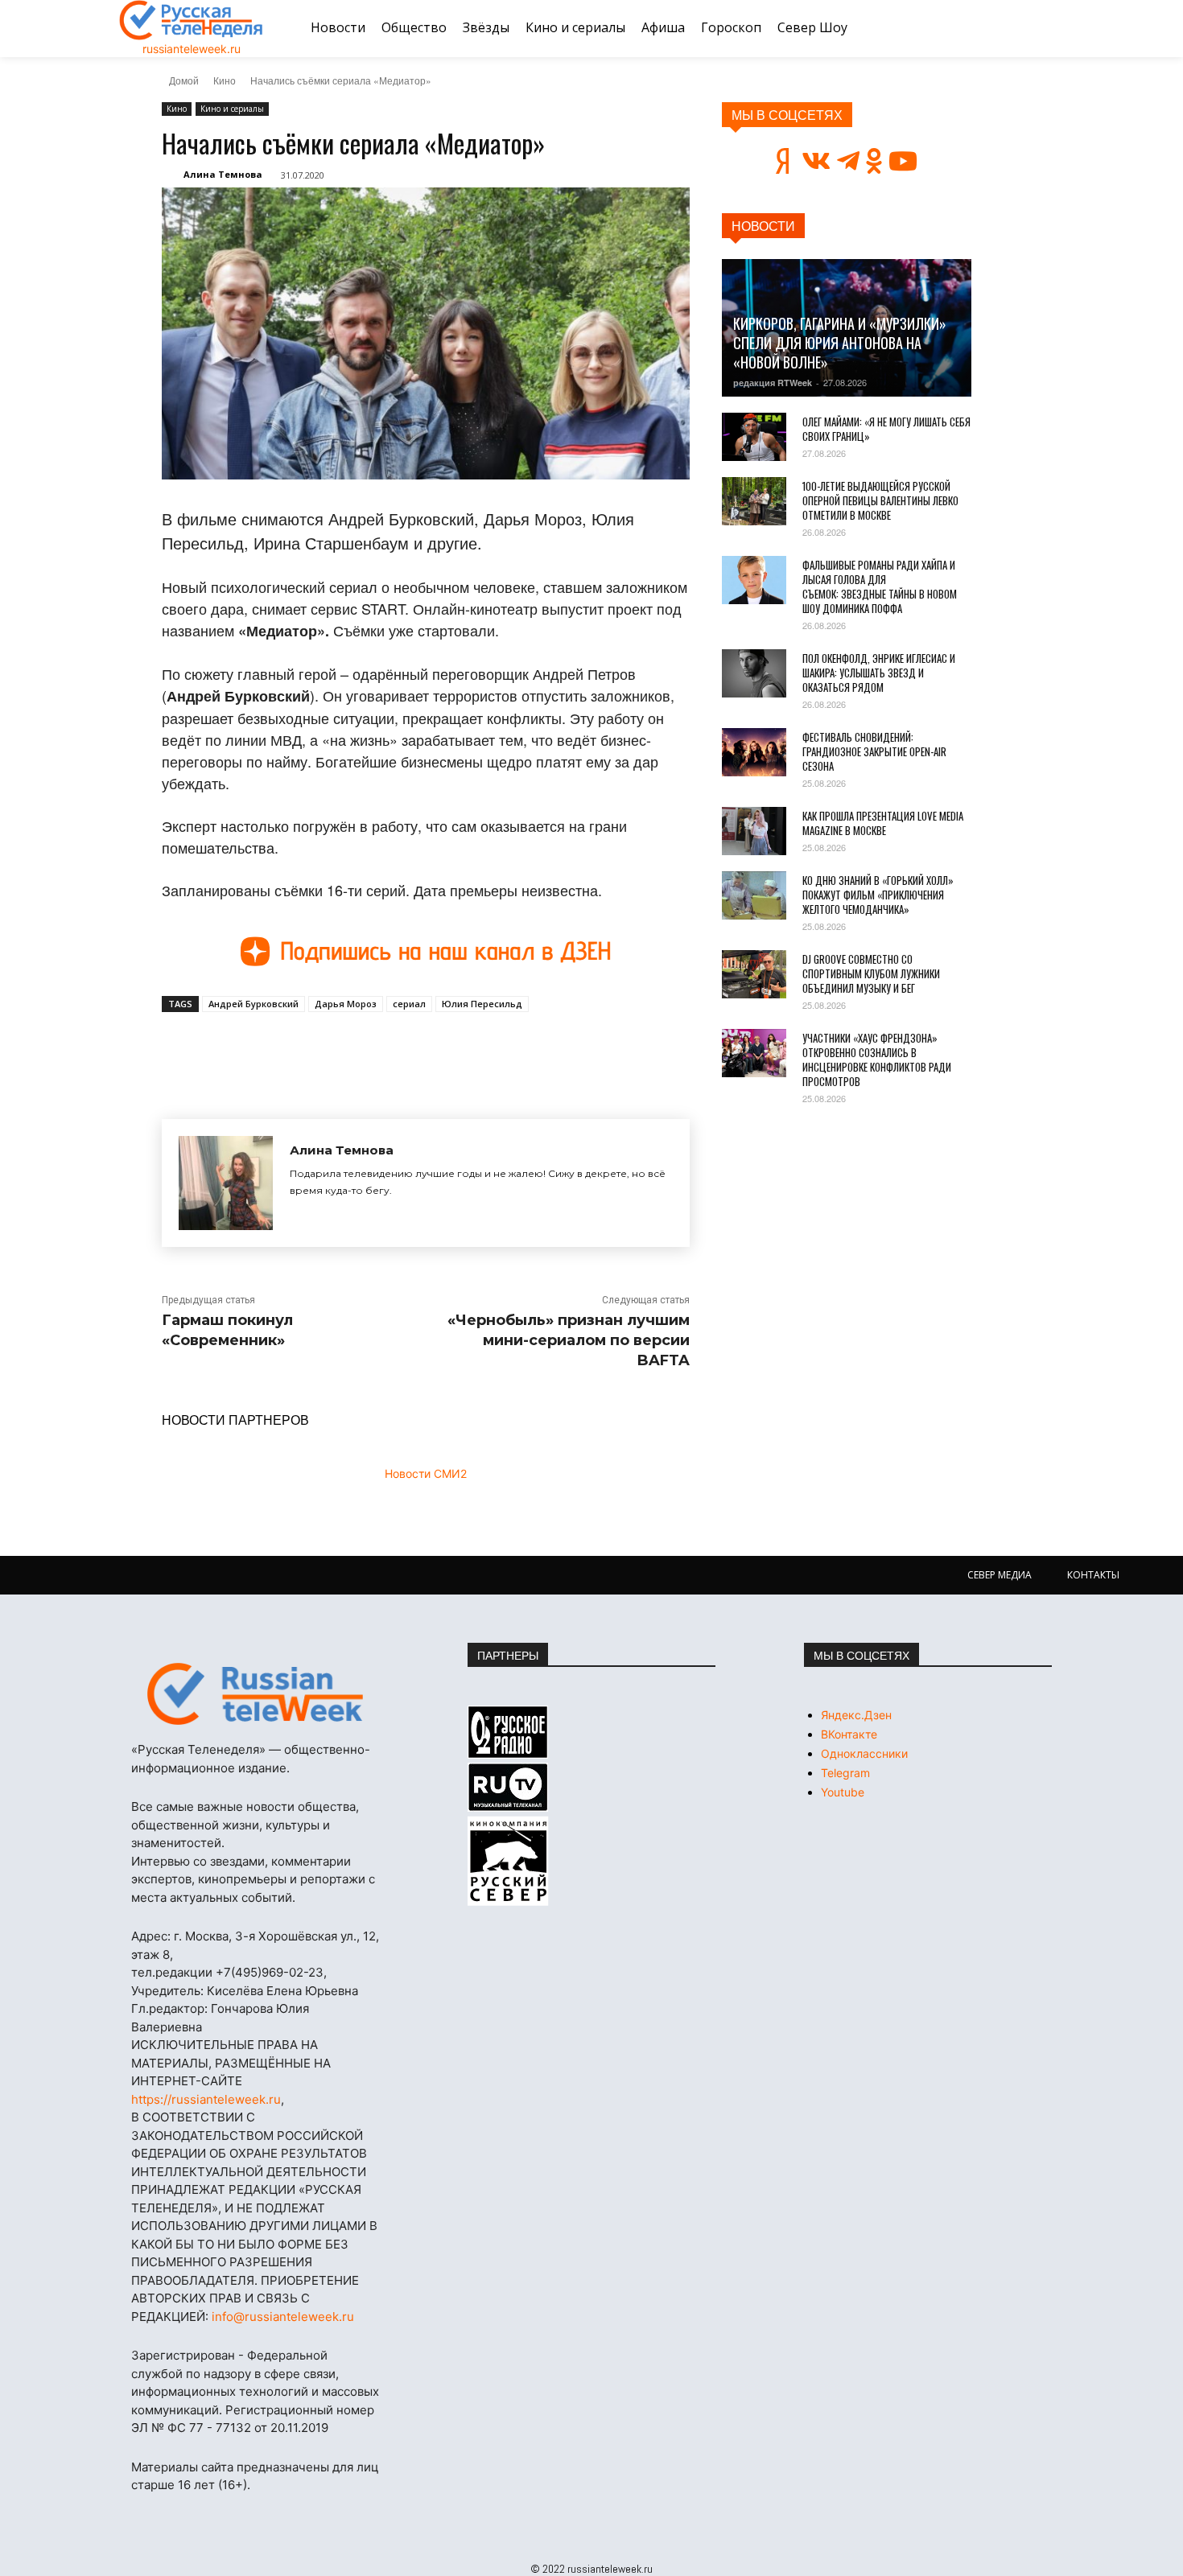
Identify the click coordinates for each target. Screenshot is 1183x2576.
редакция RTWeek (773, 383)
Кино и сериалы (232, 109)
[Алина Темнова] (226, 1183)
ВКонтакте (849, 1734)
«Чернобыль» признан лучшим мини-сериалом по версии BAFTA (569, 1340)
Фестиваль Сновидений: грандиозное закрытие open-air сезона (874, 751)
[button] (1045, 28)
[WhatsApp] (421, 1049)
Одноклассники (864, 1753)
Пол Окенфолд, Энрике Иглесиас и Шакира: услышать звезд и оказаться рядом (879, 673)
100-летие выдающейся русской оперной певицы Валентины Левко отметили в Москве (880, 500)
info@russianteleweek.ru (283, 2317)
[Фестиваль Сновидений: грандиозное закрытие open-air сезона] (754, 752)
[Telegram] (384, 1049)
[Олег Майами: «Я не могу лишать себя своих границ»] (754, 437)
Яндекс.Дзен (856, 1715)
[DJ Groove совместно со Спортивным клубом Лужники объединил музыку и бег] (754, 974)
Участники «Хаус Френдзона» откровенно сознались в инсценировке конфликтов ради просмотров (877, 1060)
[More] (459, 1049)
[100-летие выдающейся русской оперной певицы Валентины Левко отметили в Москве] (754, 501)
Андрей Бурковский (253, 1004)
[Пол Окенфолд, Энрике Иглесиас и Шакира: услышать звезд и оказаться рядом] (754, 673)
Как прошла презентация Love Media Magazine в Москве (883, 823)
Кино (225, 80)
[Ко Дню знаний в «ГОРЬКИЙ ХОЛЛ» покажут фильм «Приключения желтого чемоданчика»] (754, 895)
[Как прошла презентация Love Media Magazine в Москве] (754, 831)
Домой (184, 80)
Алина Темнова (223, 174)
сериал (409, 1004)
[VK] (310, 1049)
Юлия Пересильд (482, 1004)
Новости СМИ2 (426, 1473)
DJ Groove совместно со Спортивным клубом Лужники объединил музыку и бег (871, 973)
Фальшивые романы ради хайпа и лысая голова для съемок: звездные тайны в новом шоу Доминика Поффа (880, 586)
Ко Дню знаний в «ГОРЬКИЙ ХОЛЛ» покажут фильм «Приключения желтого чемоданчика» (878, 895)
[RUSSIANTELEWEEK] (192, 20)
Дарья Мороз (346, 1004)
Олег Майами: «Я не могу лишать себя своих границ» (886, 429)
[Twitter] (347, 1049)
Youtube (843, 1792)
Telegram (845, 1773)
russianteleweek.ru (192, 49)
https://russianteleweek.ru (206, 2099)
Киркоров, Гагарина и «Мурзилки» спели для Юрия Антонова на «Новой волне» (840, 343)
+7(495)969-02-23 (270, 1972)
